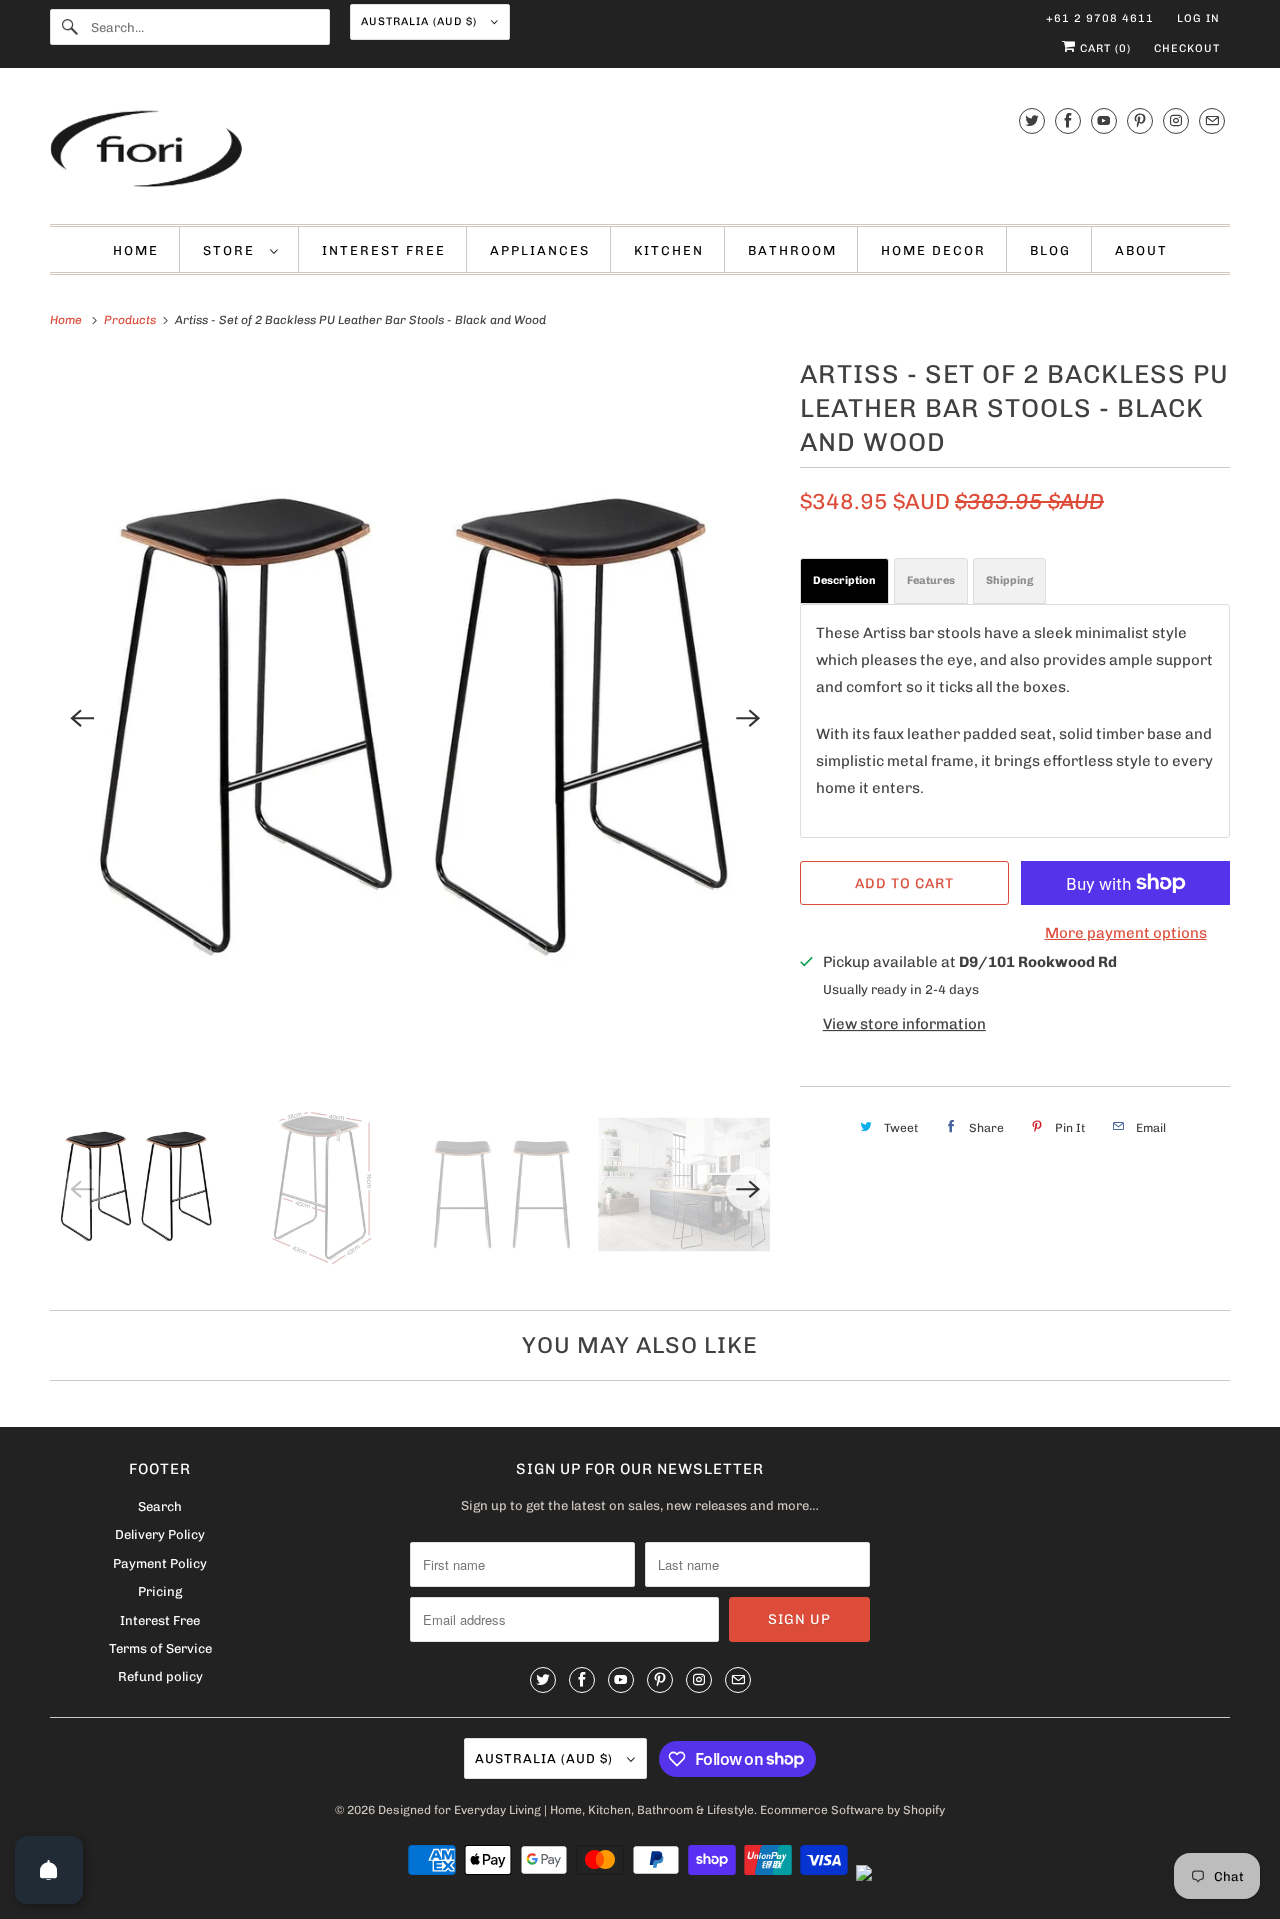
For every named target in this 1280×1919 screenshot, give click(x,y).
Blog (1050, 250)
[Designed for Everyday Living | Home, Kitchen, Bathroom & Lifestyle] (640, 151)
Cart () (1103, 48)
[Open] (49, 1870)
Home (136, 250)
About (1141, 250)
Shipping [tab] (1009, 580)
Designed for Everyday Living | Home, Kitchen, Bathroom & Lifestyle (566, 1810)
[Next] (748, 718)
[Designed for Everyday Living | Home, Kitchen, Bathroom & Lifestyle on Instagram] (1176, 120)
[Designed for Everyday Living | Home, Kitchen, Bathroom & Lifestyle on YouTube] (1104, 120)
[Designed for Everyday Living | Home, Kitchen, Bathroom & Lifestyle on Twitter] (1032, 120)
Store (231, 250)
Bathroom (792, 250)
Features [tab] (931, 580)
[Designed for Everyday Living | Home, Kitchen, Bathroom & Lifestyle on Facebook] (1068, 120)
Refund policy (160, 1676)
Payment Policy (160, 1563)
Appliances (540, 250)
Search (160, 1506)
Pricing (160, 1591)
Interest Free (384, 250)
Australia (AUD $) (421, 21)
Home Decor (933, 250)
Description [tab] (844, 580)
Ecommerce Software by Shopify (852, 1810)
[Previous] (82, 718)
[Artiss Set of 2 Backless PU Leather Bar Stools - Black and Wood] (415, 718)
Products (131, 320)
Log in (1198, 18)
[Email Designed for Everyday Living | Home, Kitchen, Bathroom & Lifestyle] (1212, 120)
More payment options (1126, 933)
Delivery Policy (160, 1534)
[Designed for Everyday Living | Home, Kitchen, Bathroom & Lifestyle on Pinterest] (1140, 120)
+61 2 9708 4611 (1100, 18)
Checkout (1187, 48)
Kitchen (669, 250)
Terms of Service (160, 1648)
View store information (904, 1024)
